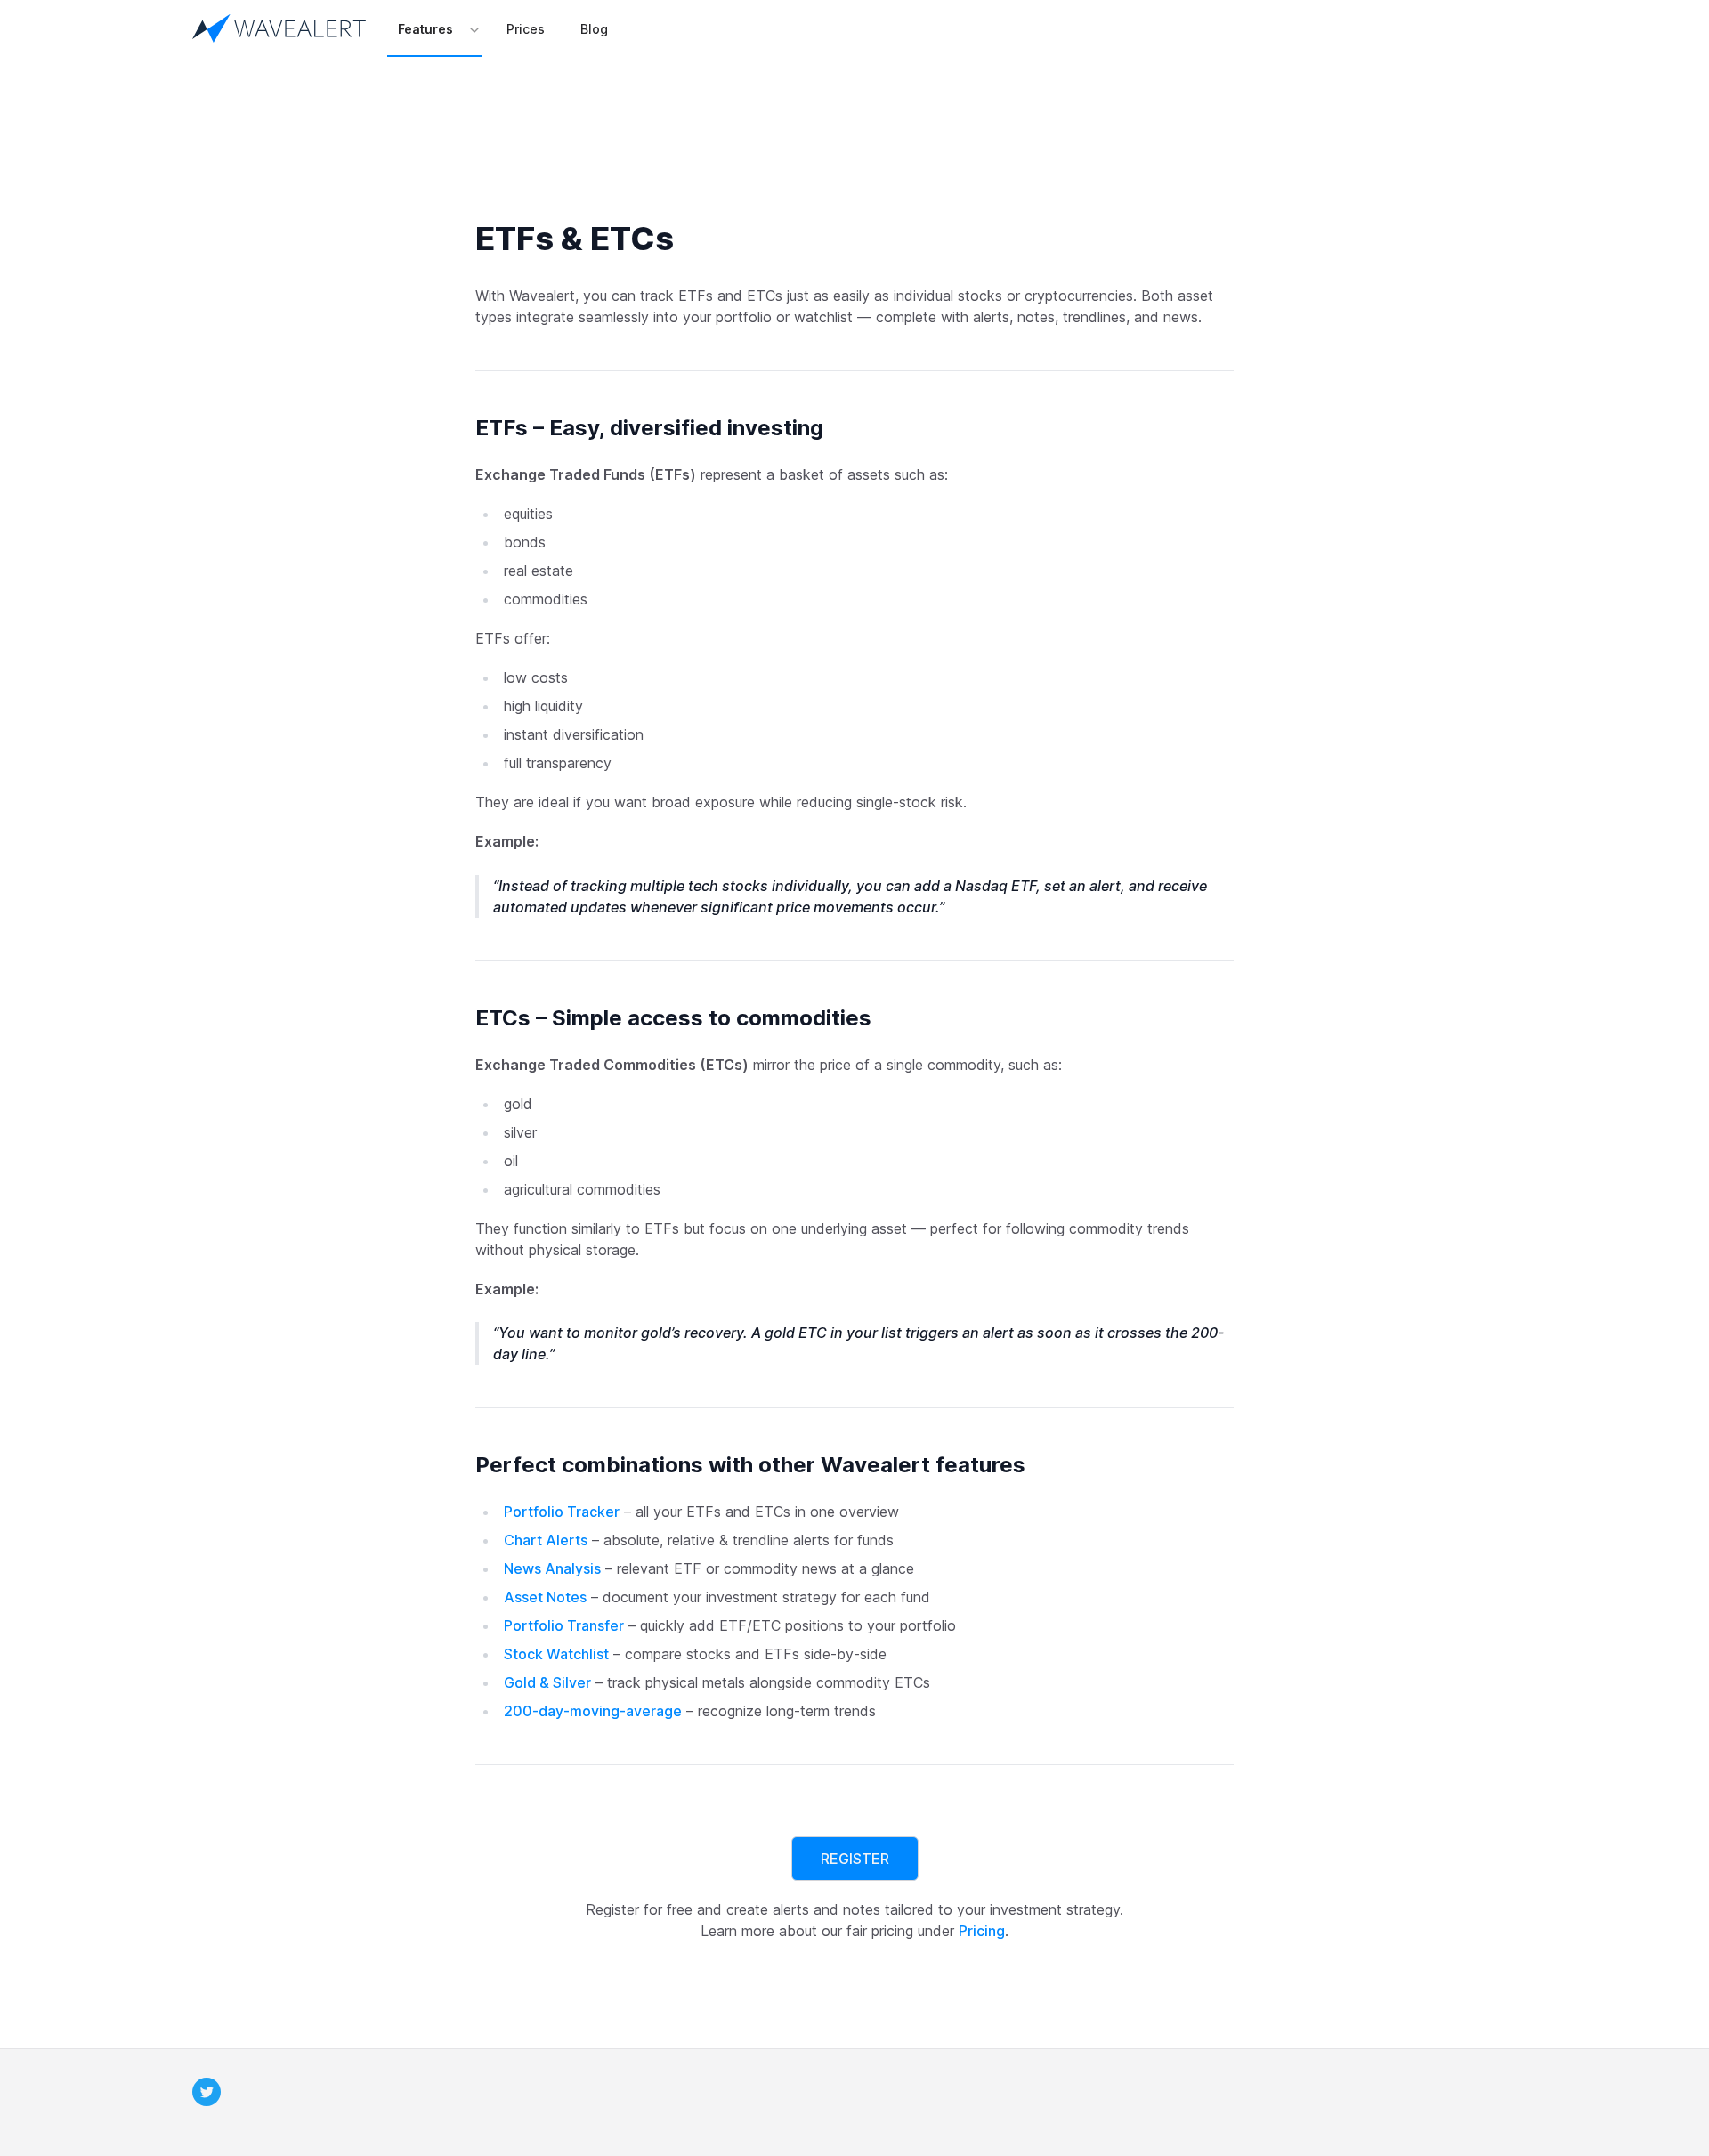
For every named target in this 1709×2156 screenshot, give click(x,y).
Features (425, 29)
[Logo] (283, 28)
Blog (594, 29)
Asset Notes (545, 1597)
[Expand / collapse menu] (473, 29)
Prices (526, 29)
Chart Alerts (546, 1540)
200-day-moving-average (593, 1711)
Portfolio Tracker (562, 1512)
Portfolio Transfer (564, 1625)
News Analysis (552, 1568)
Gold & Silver (547, 1682)
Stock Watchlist (556, 1654)
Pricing (982, 1931)
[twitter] (207, 2092)
